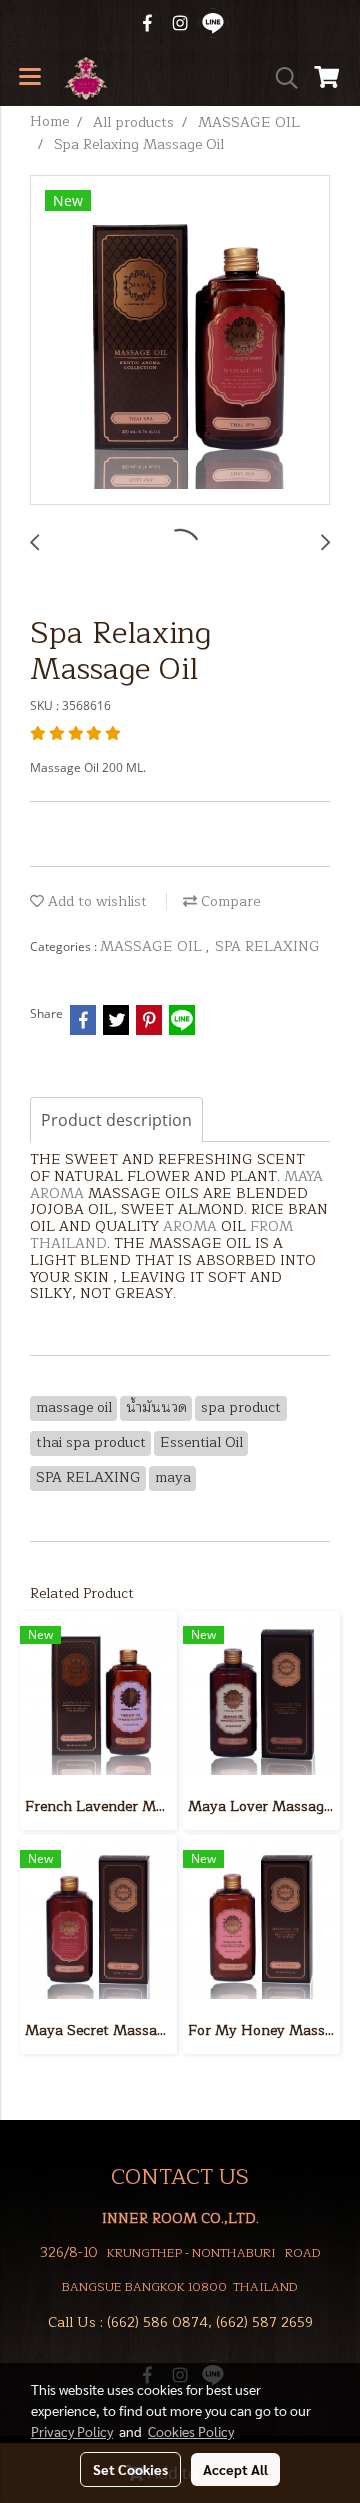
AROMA (57, 1193)
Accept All (235, 2469)
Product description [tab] (116, 1120)
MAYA (303, 1176)
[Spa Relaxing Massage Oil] (180, 341)
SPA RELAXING (267, 946)
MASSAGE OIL (153, 946)
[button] (280, 78)
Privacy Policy (72, 2431)
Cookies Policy (191, 2431)
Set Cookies (130, 2469)
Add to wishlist (95, 901)
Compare (228, 901)
